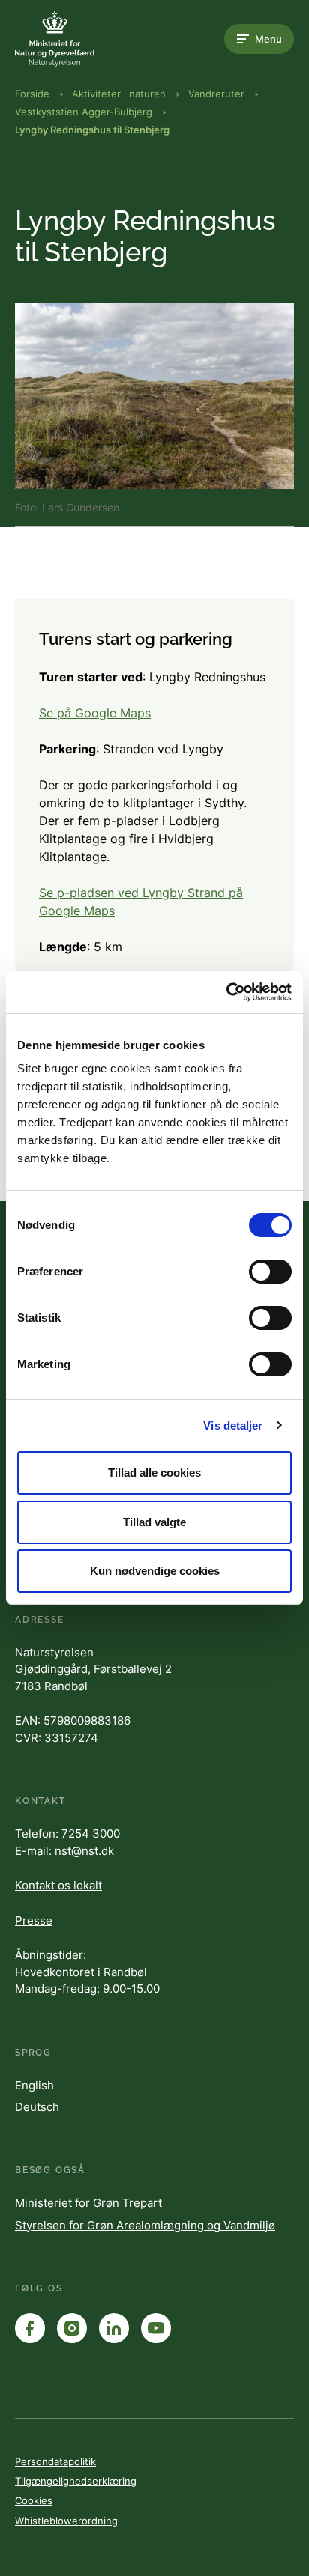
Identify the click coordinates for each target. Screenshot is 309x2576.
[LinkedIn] (114, 2328)
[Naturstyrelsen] (75, 39)
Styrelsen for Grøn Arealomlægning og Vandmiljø (145, 2225)
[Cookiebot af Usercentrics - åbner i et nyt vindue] (226, 992)
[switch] (270, 1272)
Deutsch (37, 2107)
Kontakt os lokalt (58, 1885)
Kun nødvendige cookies (155, 1571)
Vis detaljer (233, 1425)
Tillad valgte (154, 1522)
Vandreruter (216, 94)
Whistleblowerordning (66, 2521)
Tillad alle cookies (154, 1473)
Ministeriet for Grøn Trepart (88, 2203)
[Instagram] (72, 2328)
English (34, 2085)
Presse (34, 1920)
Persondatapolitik (55, 2461)
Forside (32, 94)
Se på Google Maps (95, 713)
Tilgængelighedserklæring (76, 2481)
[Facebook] (30, 2328)
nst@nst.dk (84, 1851)
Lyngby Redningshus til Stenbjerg (92, 130)
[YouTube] (156, 2328)
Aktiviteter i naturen (119, 94)
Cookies (34, 2500)
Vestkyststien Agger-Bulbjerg (84, 112)
